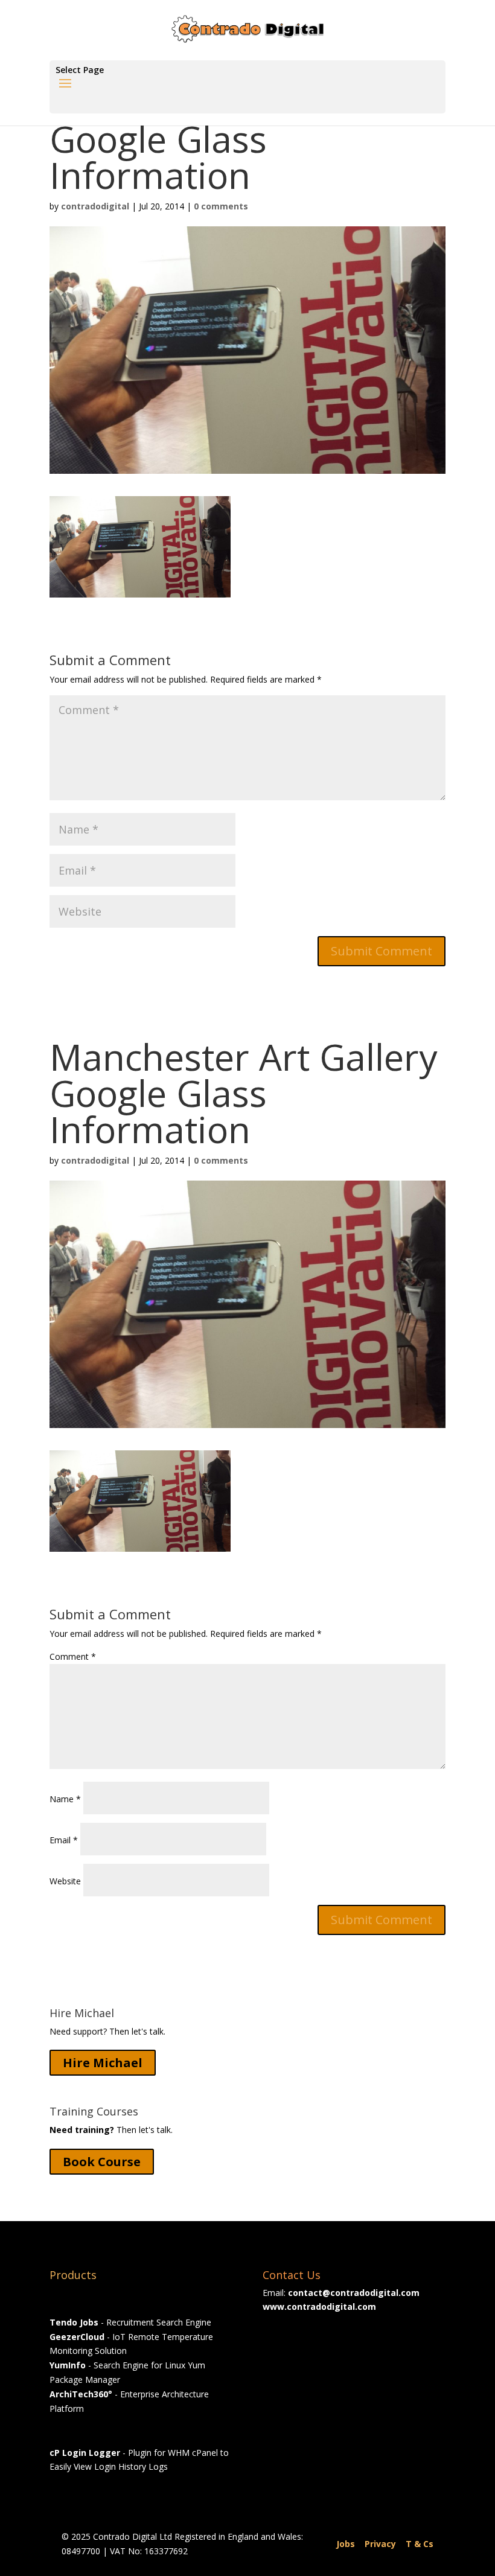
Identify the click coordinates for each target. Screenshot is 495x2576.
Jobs (346, 2544)
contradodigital (95, 206)
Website (65, 1881)
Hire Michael (103, 2063)
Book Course (102, 2162)
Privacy (380, 2544)
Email (64, 1840)
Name (65, 1799)
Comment (73, 1656)
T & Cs (420, 2544)
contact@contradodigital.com (354, 2293)
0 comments (221, 206)
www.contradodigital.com (319, 2307)
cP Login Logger (85, 2453)
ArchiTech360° (81, 2394)
